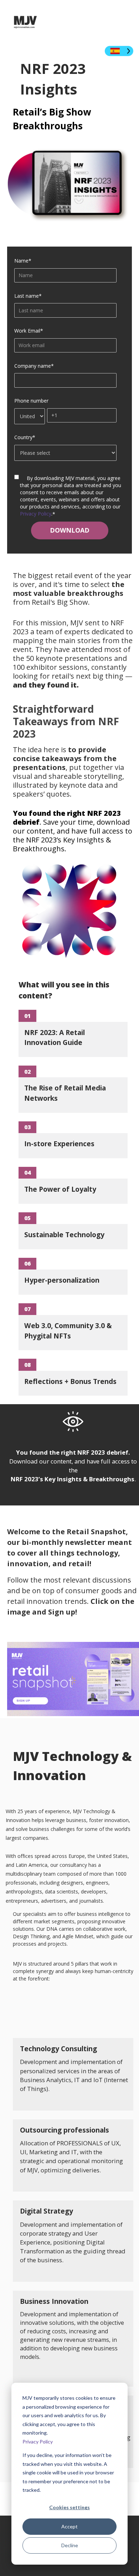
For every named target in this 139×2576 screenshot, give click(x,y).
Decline (70, 2545)
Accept (69, 2526)
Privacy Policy (38, 2442)
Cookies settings (69, 2507)
